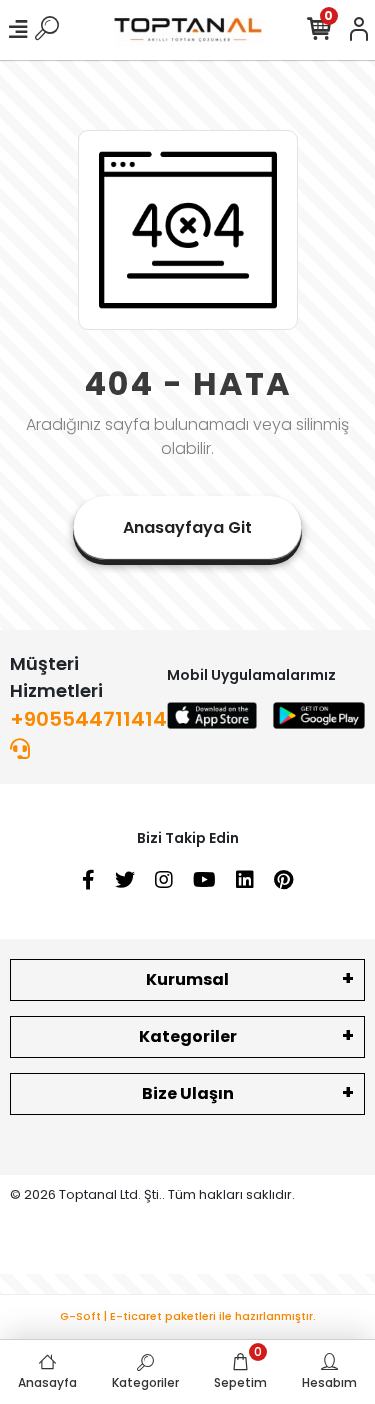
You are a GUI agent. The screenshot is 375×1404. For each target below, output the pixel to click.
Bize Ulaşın (188, 1093)
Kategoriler (188, 1036)
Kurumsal (187, 979)
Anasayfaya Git (187, 527)
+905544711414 (88, 719)
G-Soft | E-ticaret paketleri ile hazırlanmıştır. (188, 1316)
